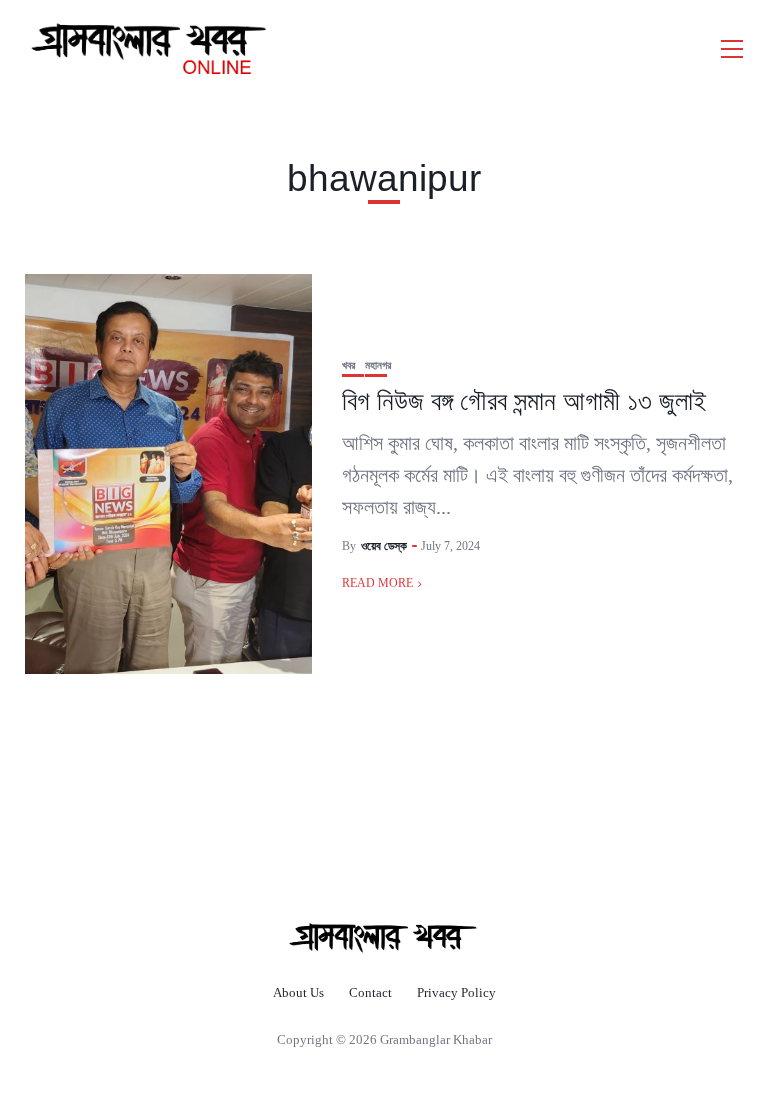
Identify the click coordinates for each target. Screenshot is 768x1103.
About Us (298, 992)
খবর (348, 365)
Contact (370, 992)
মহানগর (378, 365)
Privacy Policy (456, 992)
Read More (377, 583)
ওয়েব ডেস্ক (384, 546)
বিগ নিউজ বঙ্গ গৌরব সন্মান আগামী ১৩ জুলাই (524, 401)
